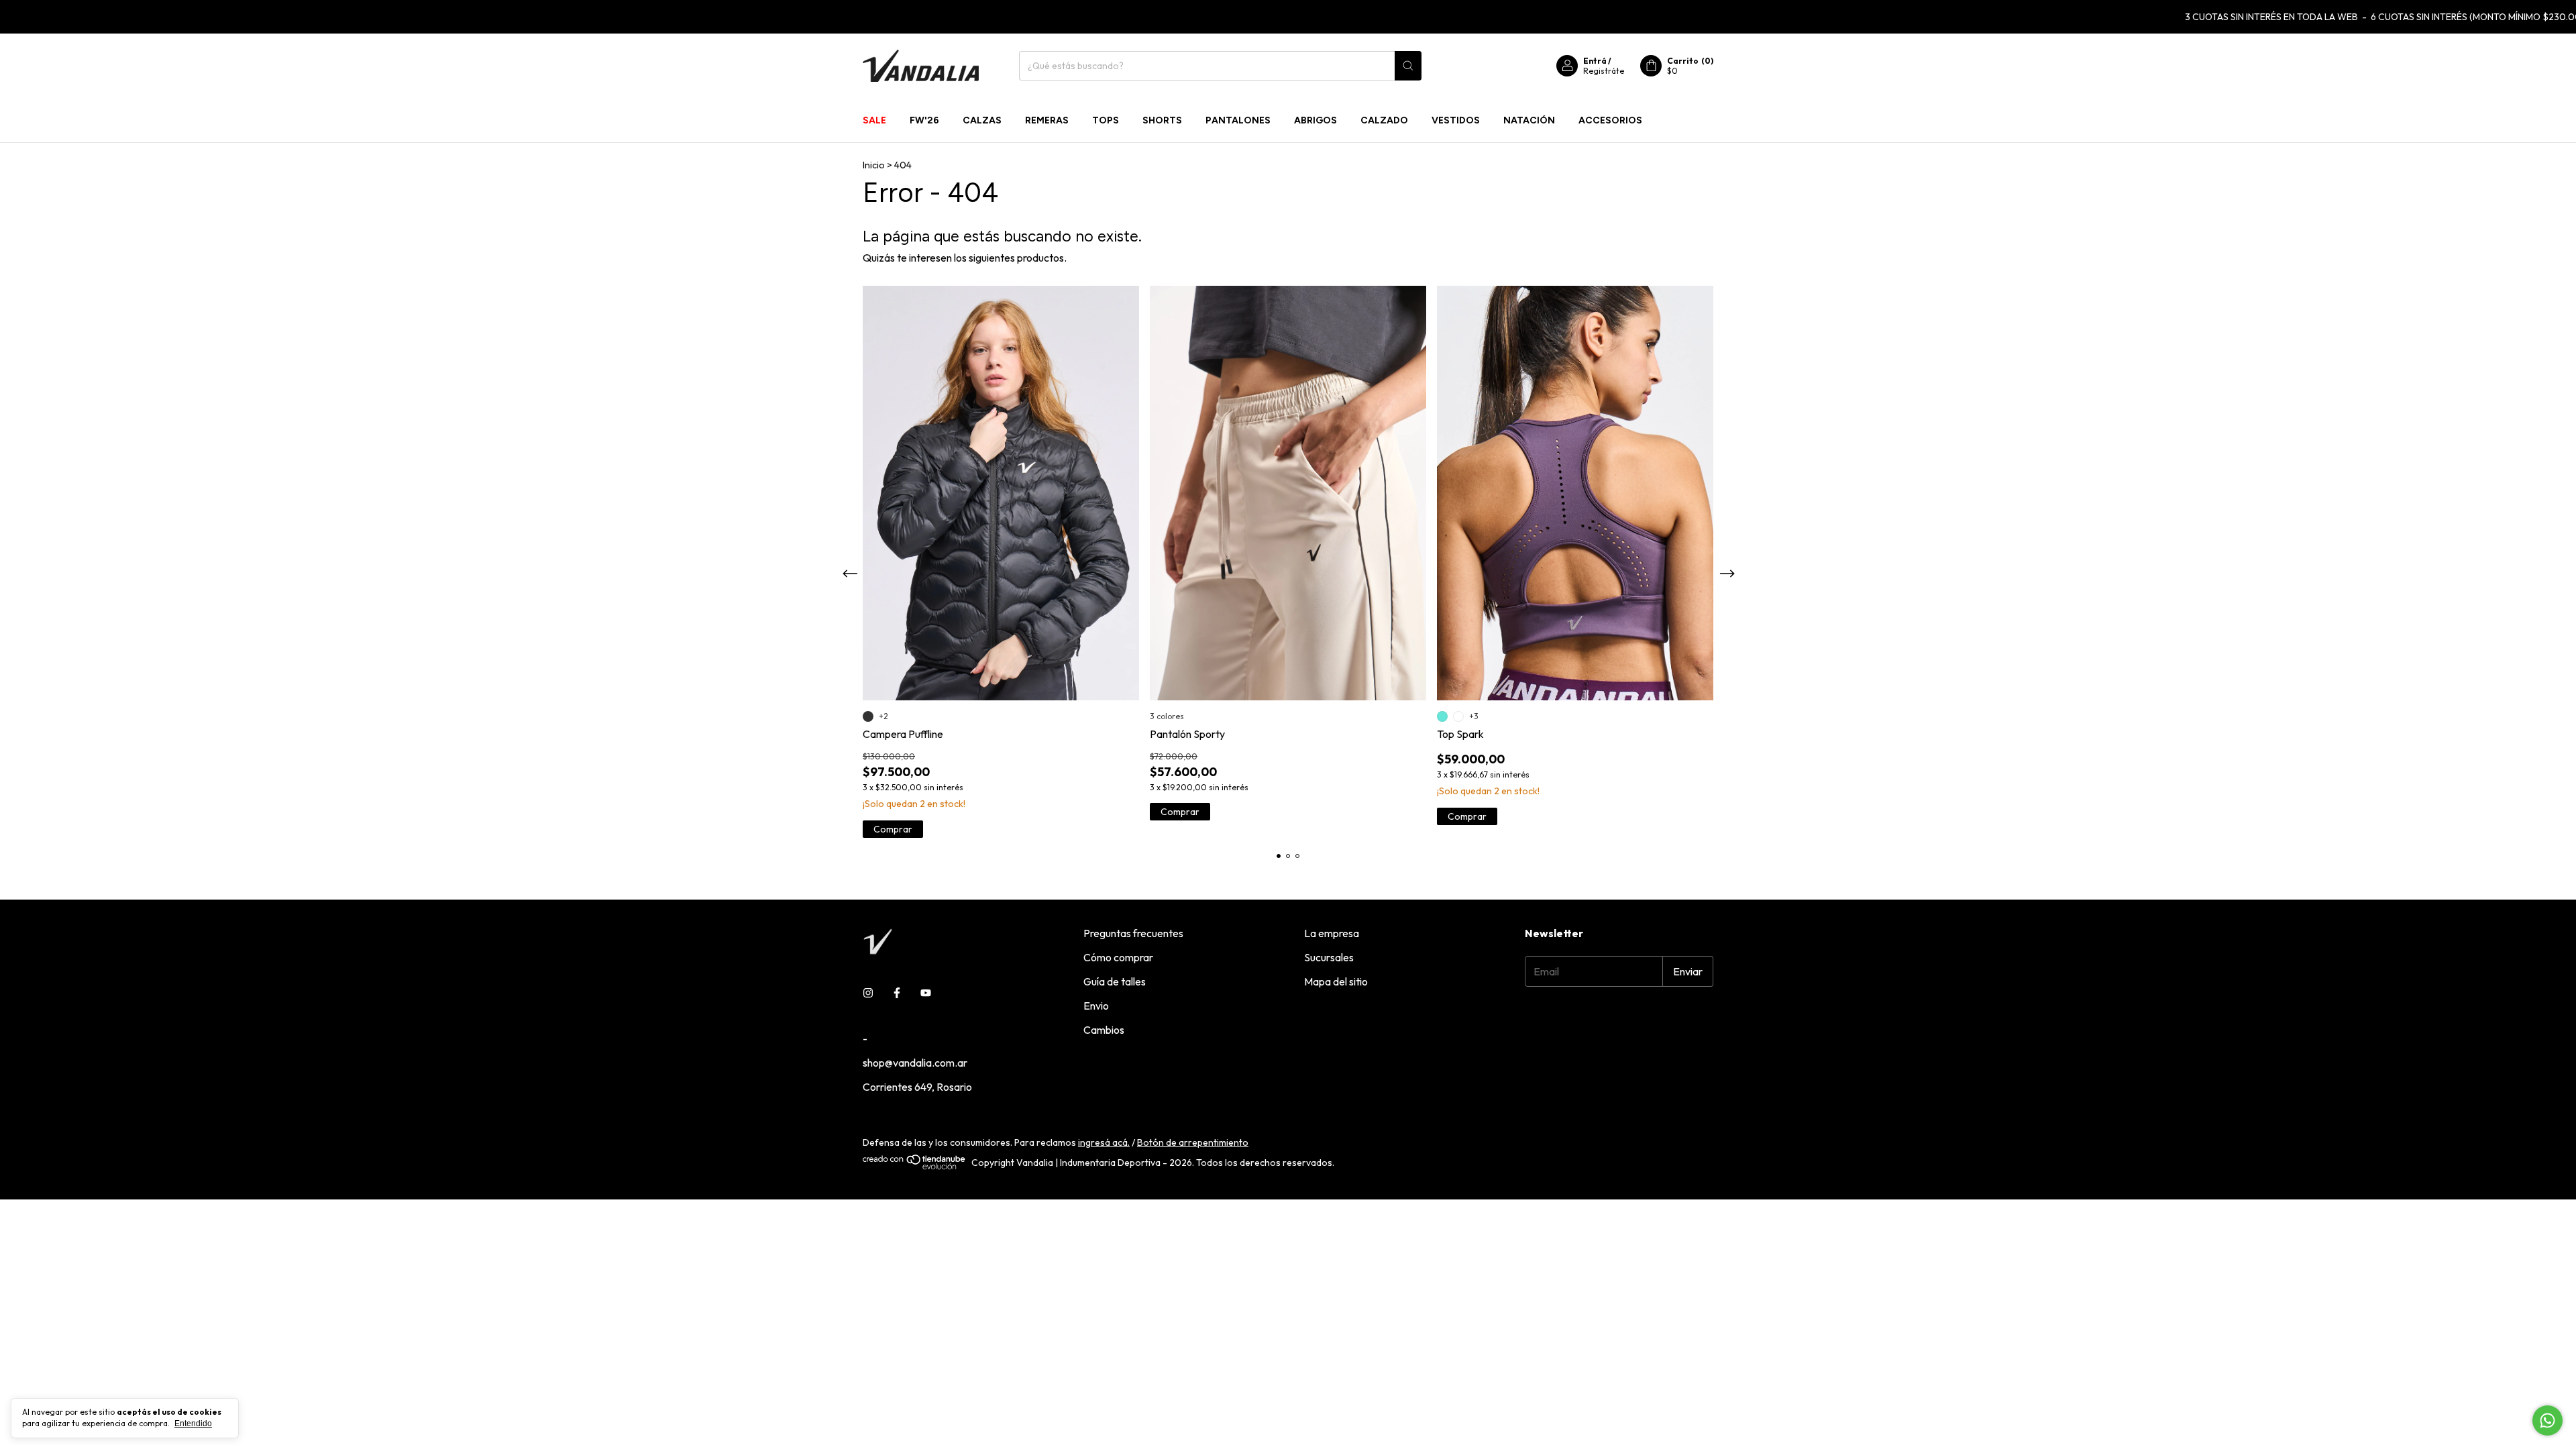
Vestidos (1456, 120)
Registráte (1604, 71)
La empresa (1332, 933)
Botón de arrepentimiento (1193, 1142)
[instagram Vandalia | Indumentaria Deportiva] (868, 993)
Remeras (1047, 120)
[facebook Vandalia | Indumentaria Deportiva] (897, 993)
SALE (874, 120)
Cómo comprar (1118, 957)
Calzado (1384, 120)
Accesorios (1610, 120)
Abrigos (1316, 120)
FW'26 (924, 120)
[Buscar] (1408, 66)
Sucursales (1329, 957)
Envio (1096, 1006)
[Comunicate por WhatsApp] (2547, 1420)
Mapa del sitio (1336, 981)
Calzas (982, 120)
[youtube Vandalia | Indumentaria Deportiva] (926, 993)
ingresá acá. (1104, 1142)
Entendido (193, 1424)
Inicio (874, 165)
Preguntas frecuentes (1133, 933)
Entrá (1595, 61)
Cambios (1104, 1030)
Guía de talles (1115, 981)
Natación (1529, 120)
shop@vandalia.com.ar (915, 1063)
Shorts (1162, 120)
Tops (1106, 120)
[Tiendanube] (915, 1167)
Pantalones (1238, 120)
